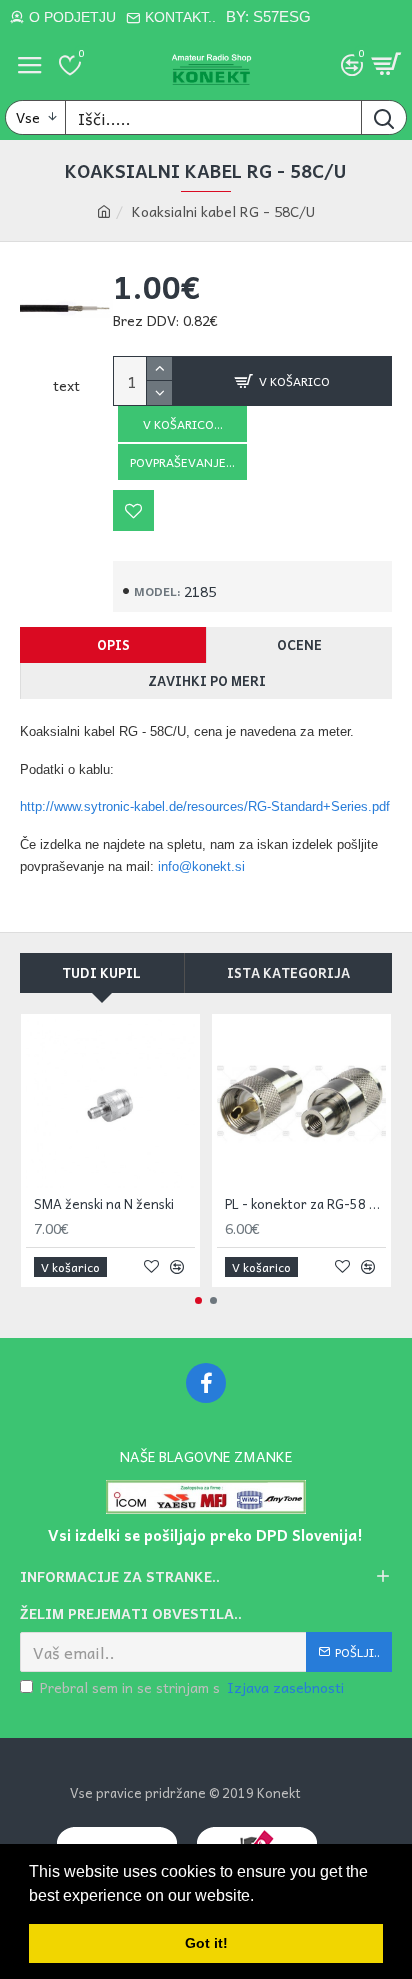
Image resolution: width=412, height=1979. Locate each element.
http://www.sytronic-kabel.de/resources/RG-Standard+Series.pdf (205, 806)
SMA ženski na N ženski (104, 1204)
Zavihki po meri (207, 680)
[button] (198, 1300)
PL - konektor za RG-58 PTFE (305, 1204)
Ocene (299, 644)
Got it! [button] (206, 1943)
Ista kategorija (288, 972)
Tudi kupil (101, 972)
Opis (113, 644)
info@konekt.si (201, 866)
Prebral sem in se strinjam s (192, 1687)
